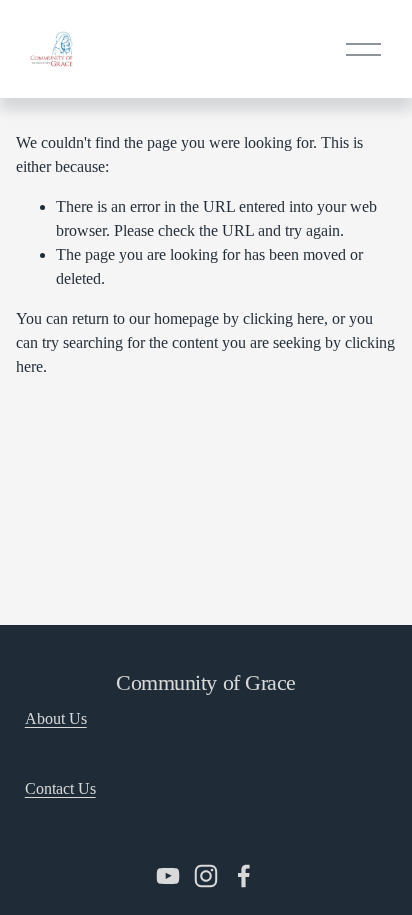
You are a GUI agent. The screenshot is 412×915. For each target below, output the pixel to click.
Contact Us (60, 788)
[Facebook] (244, 876)
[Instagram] (206, 876)
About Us (56, 718)
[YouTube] (168, 876)
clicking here (283, 318)
